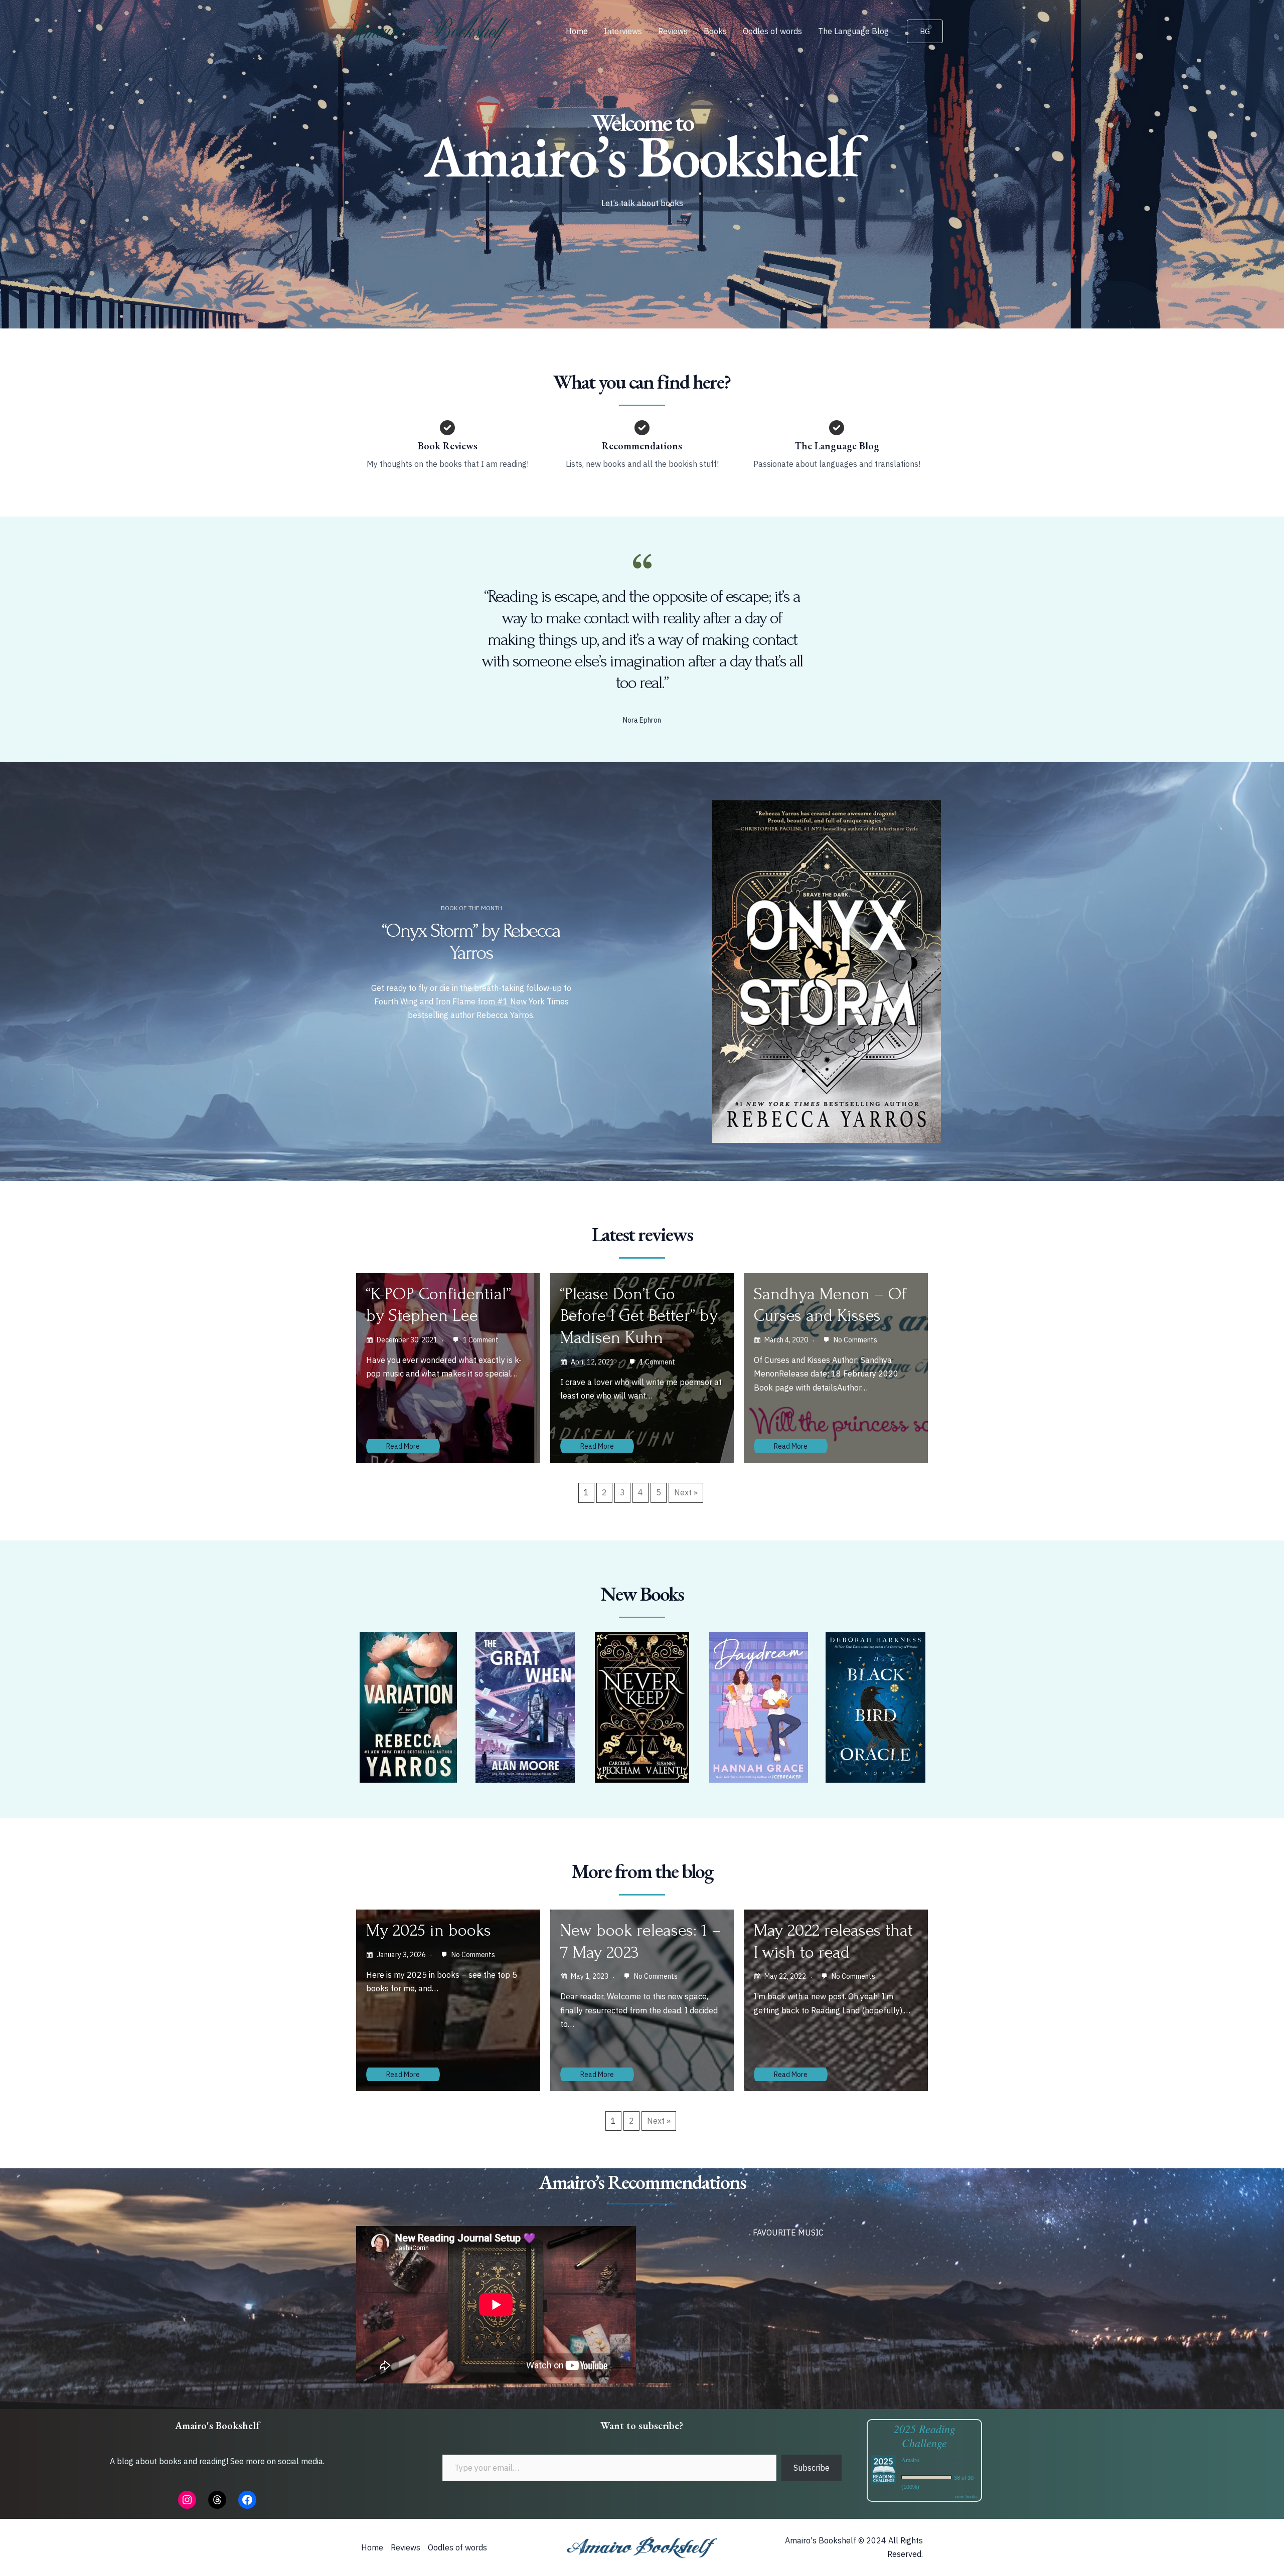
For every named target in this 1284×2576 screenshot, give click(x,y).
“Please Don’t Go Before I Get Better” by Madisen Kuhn (639, 1316)
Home (577, 31)
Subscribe (812, 2468)
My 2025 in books (429, 1930)
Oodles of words (772, 31)
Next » (686, 1492)
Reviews (673, 31)
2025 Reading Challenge (925, 2436)
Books (715, 31)
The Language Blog (853, 31)
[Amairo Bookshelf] (429, 30)
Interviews (623, 31)
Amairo (910, 2460)
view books (966, 2496)
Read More (403, 1446)
